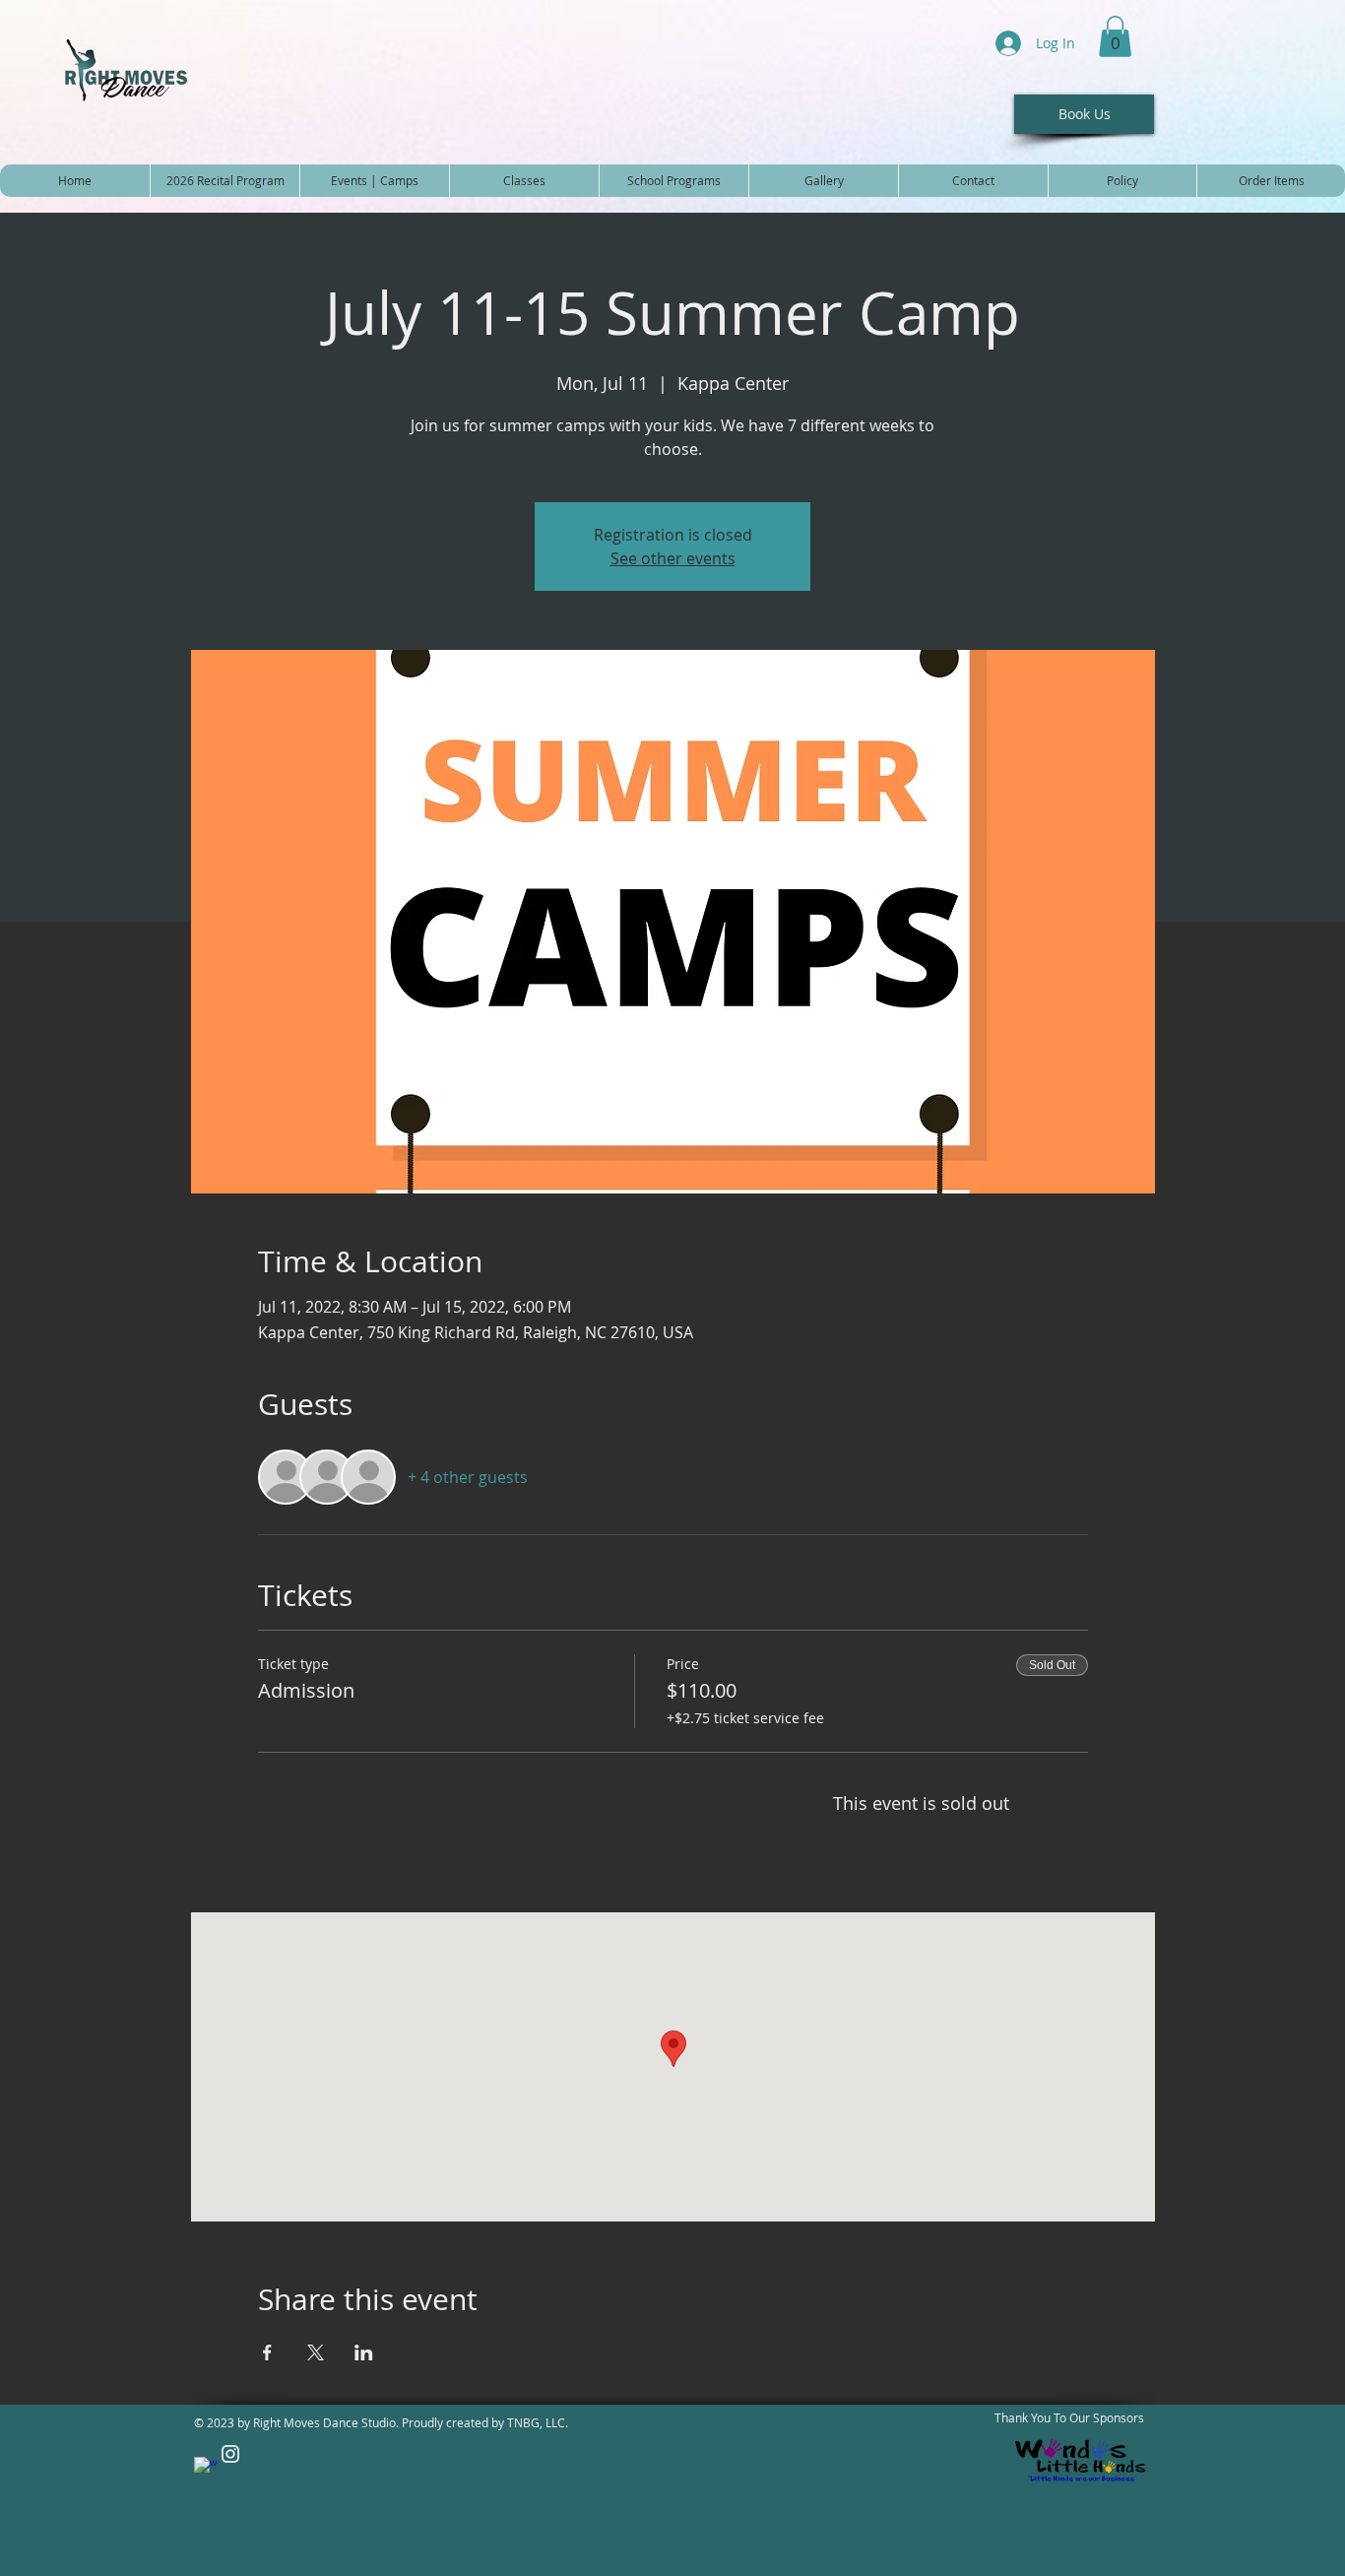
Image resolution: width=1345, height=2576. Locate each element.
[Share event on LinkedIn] (364, 2352)
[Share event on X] (316, 2352)
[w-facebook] (206, 2469)
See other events (673, 558)
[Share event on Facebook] (267, 2352)
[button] (1115, 36)
